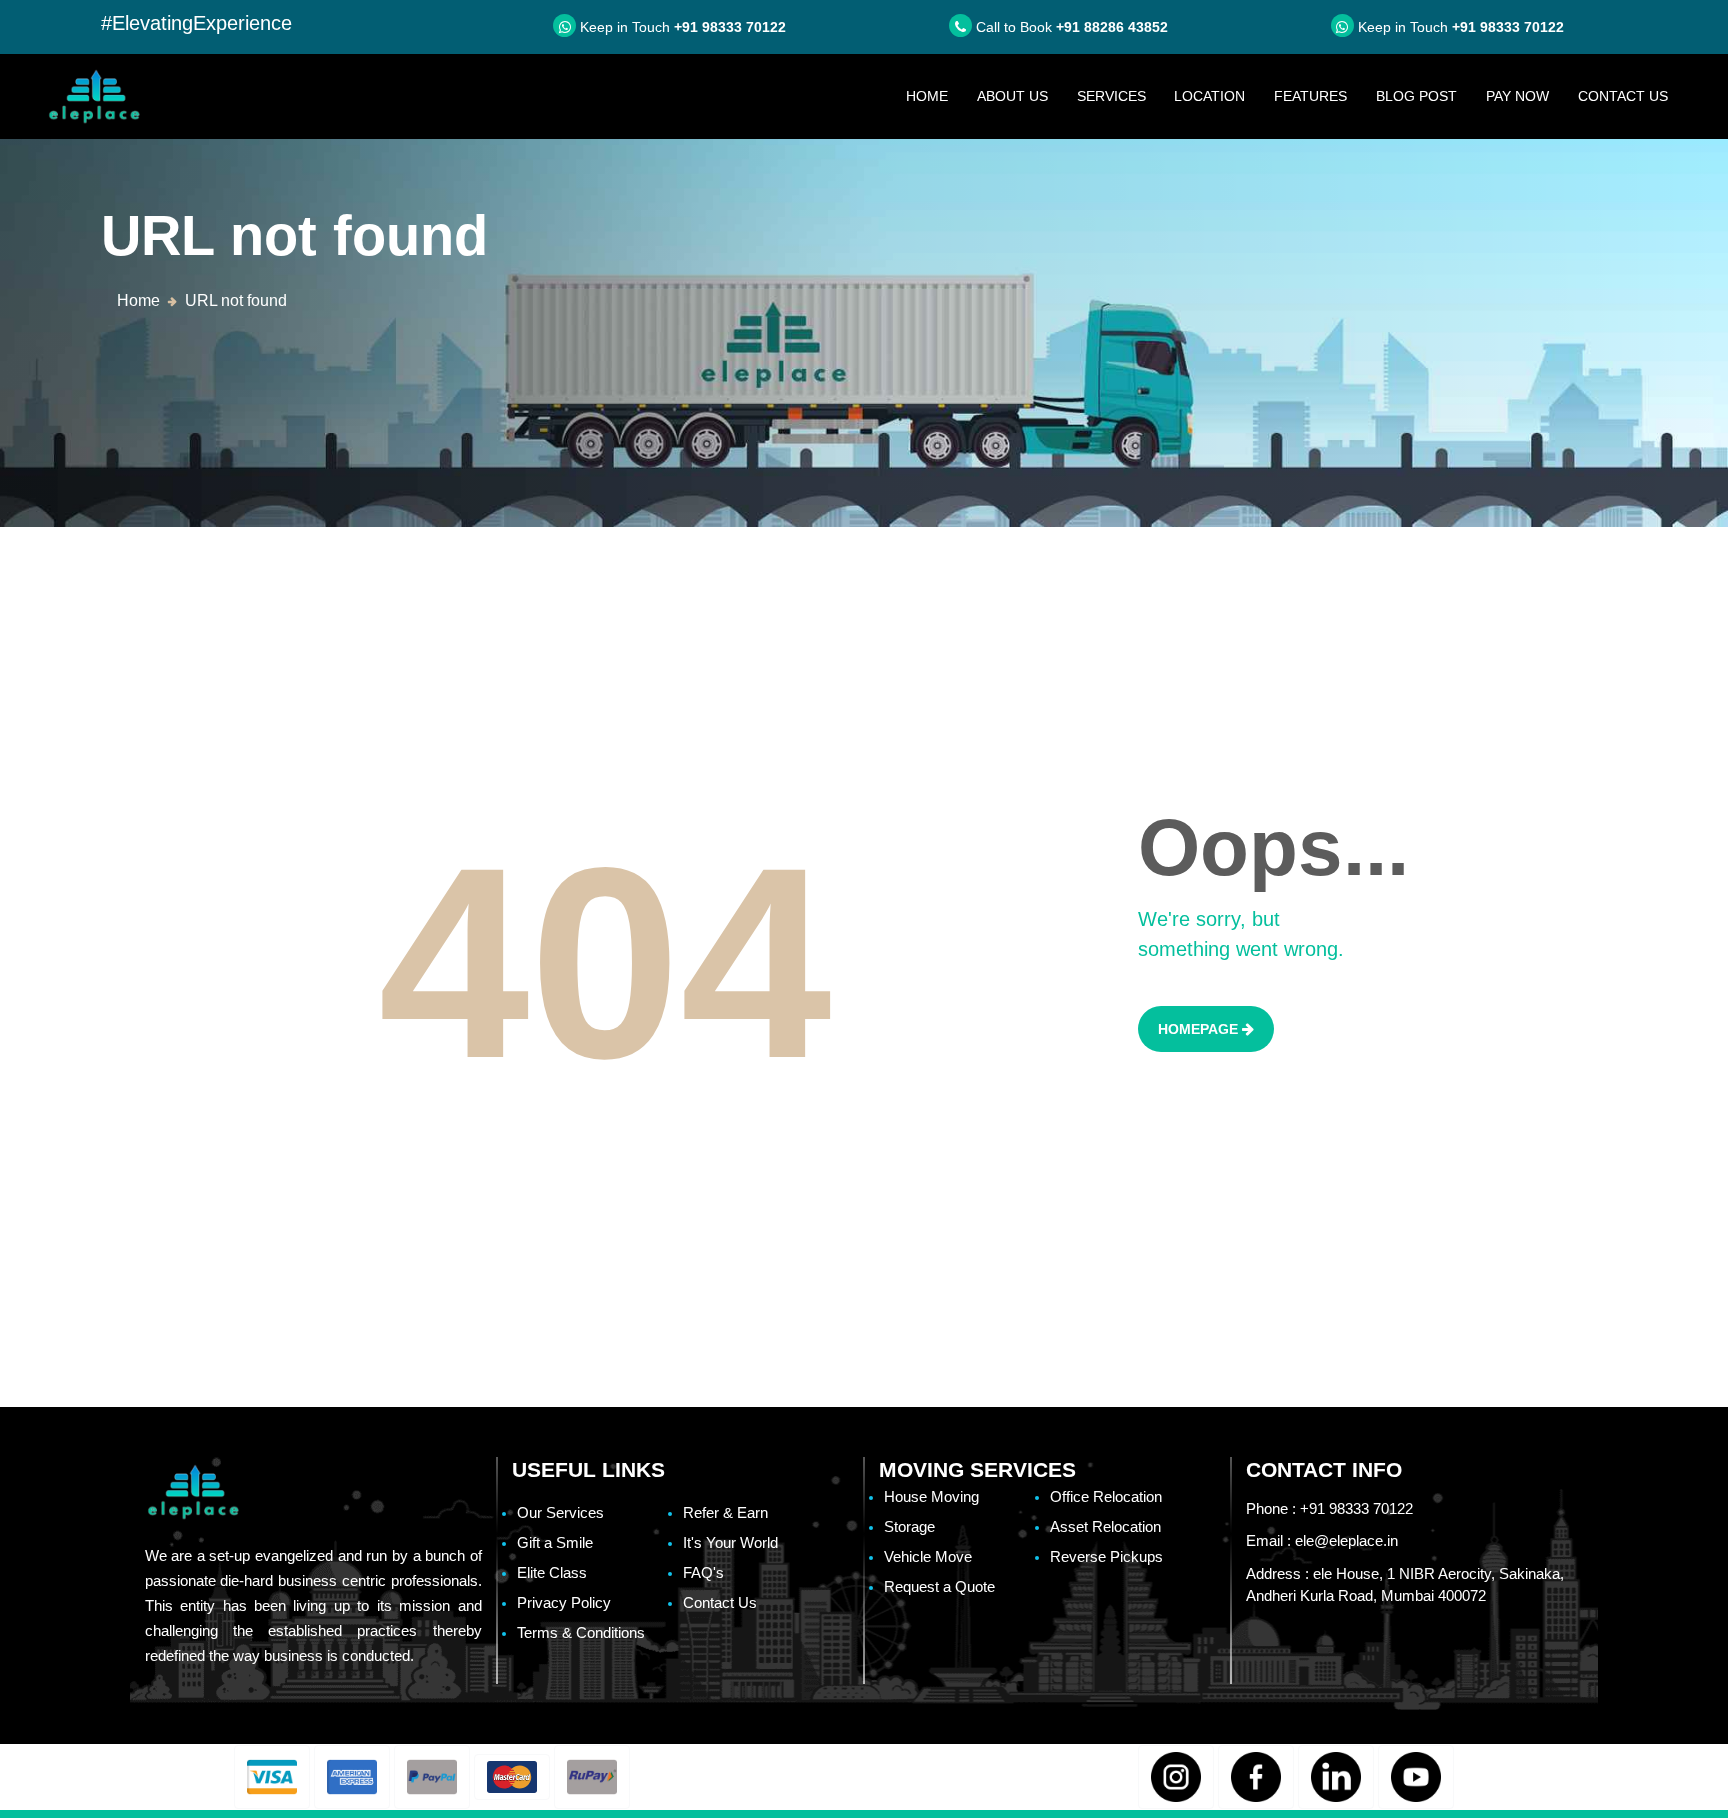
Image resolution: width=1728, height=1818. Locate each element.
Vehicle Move (928, 1556)
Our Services (560, 1512)
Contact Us (1623, 96)
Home (934, 95)
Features (1310, 96)
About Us (1012, 96)
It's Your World (730, 1542)
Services (1111, 96)
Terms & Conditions (581, 1632)
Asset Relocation (1105, 1526)
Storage (909, 1526)
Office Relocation (1106, 1496)
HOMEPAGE (1200, 1029)
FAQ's (703, 1572)
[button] (272, 1777)
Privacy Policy (564, 1602)
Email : (1322, 1540)
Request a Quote (939, 1586)
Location (1209, 96)
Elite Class (552, 1572)
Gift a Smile (555, 1542)
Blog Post (1416, 96)
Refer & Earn (725, 1512)
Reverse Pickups (1106, 1556)
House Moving (931, 1496)
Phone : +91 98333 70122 (1329, 1508)
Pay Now (1517, 96)
